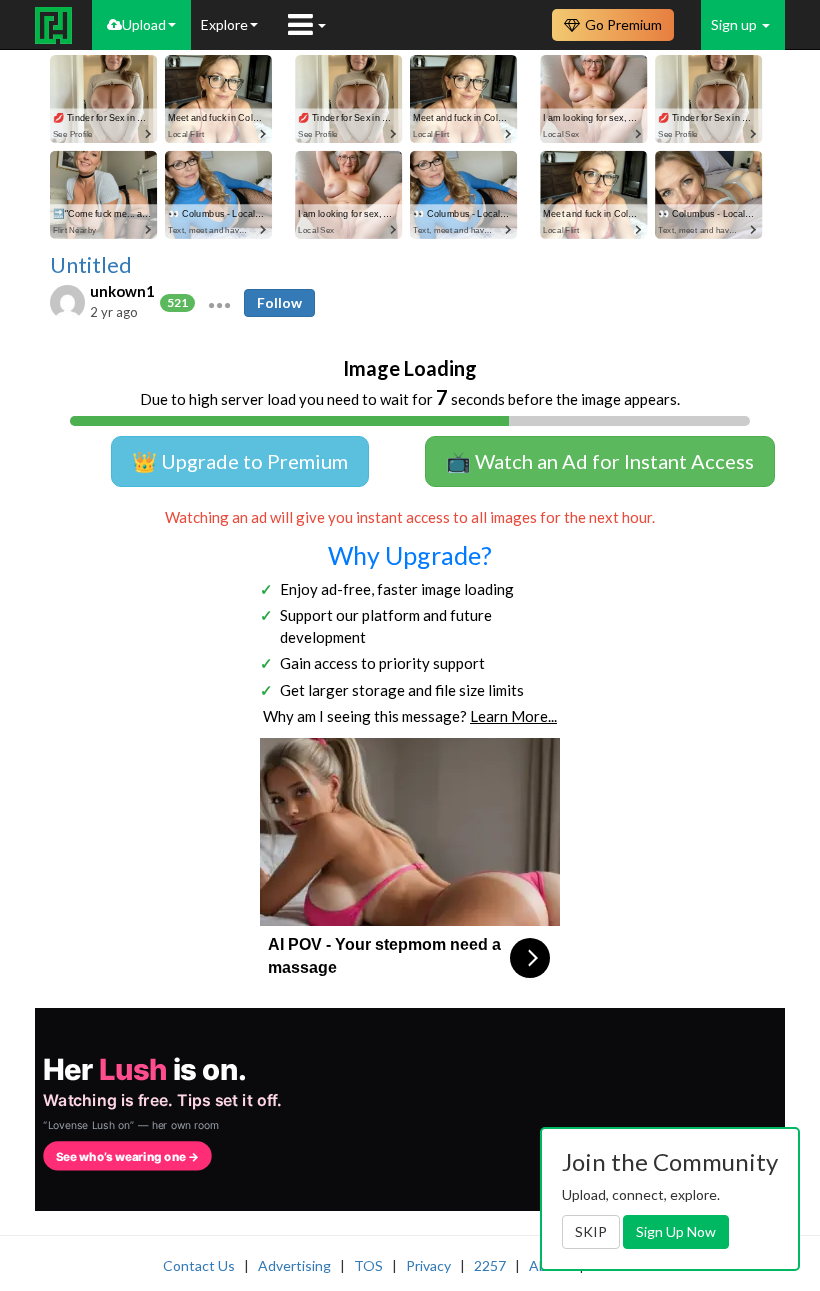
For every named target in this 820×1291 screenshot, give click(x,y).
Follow (279, 302)
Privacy (428, 1265)
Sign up (735, 24)
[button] (219, 303)
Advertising (294, 1265)
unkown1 (122, 291)
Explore (224, 24)
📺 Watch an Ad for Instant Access (600, 461)
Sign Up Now (676, 1231)
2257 (490, 1265)
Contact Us (199, 1265)
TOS (368, 1265)
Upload (144, 24)
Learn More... (513, 716)
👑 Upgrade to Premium (240, 461)
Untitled (91, 265)
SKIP (591, 1231)
